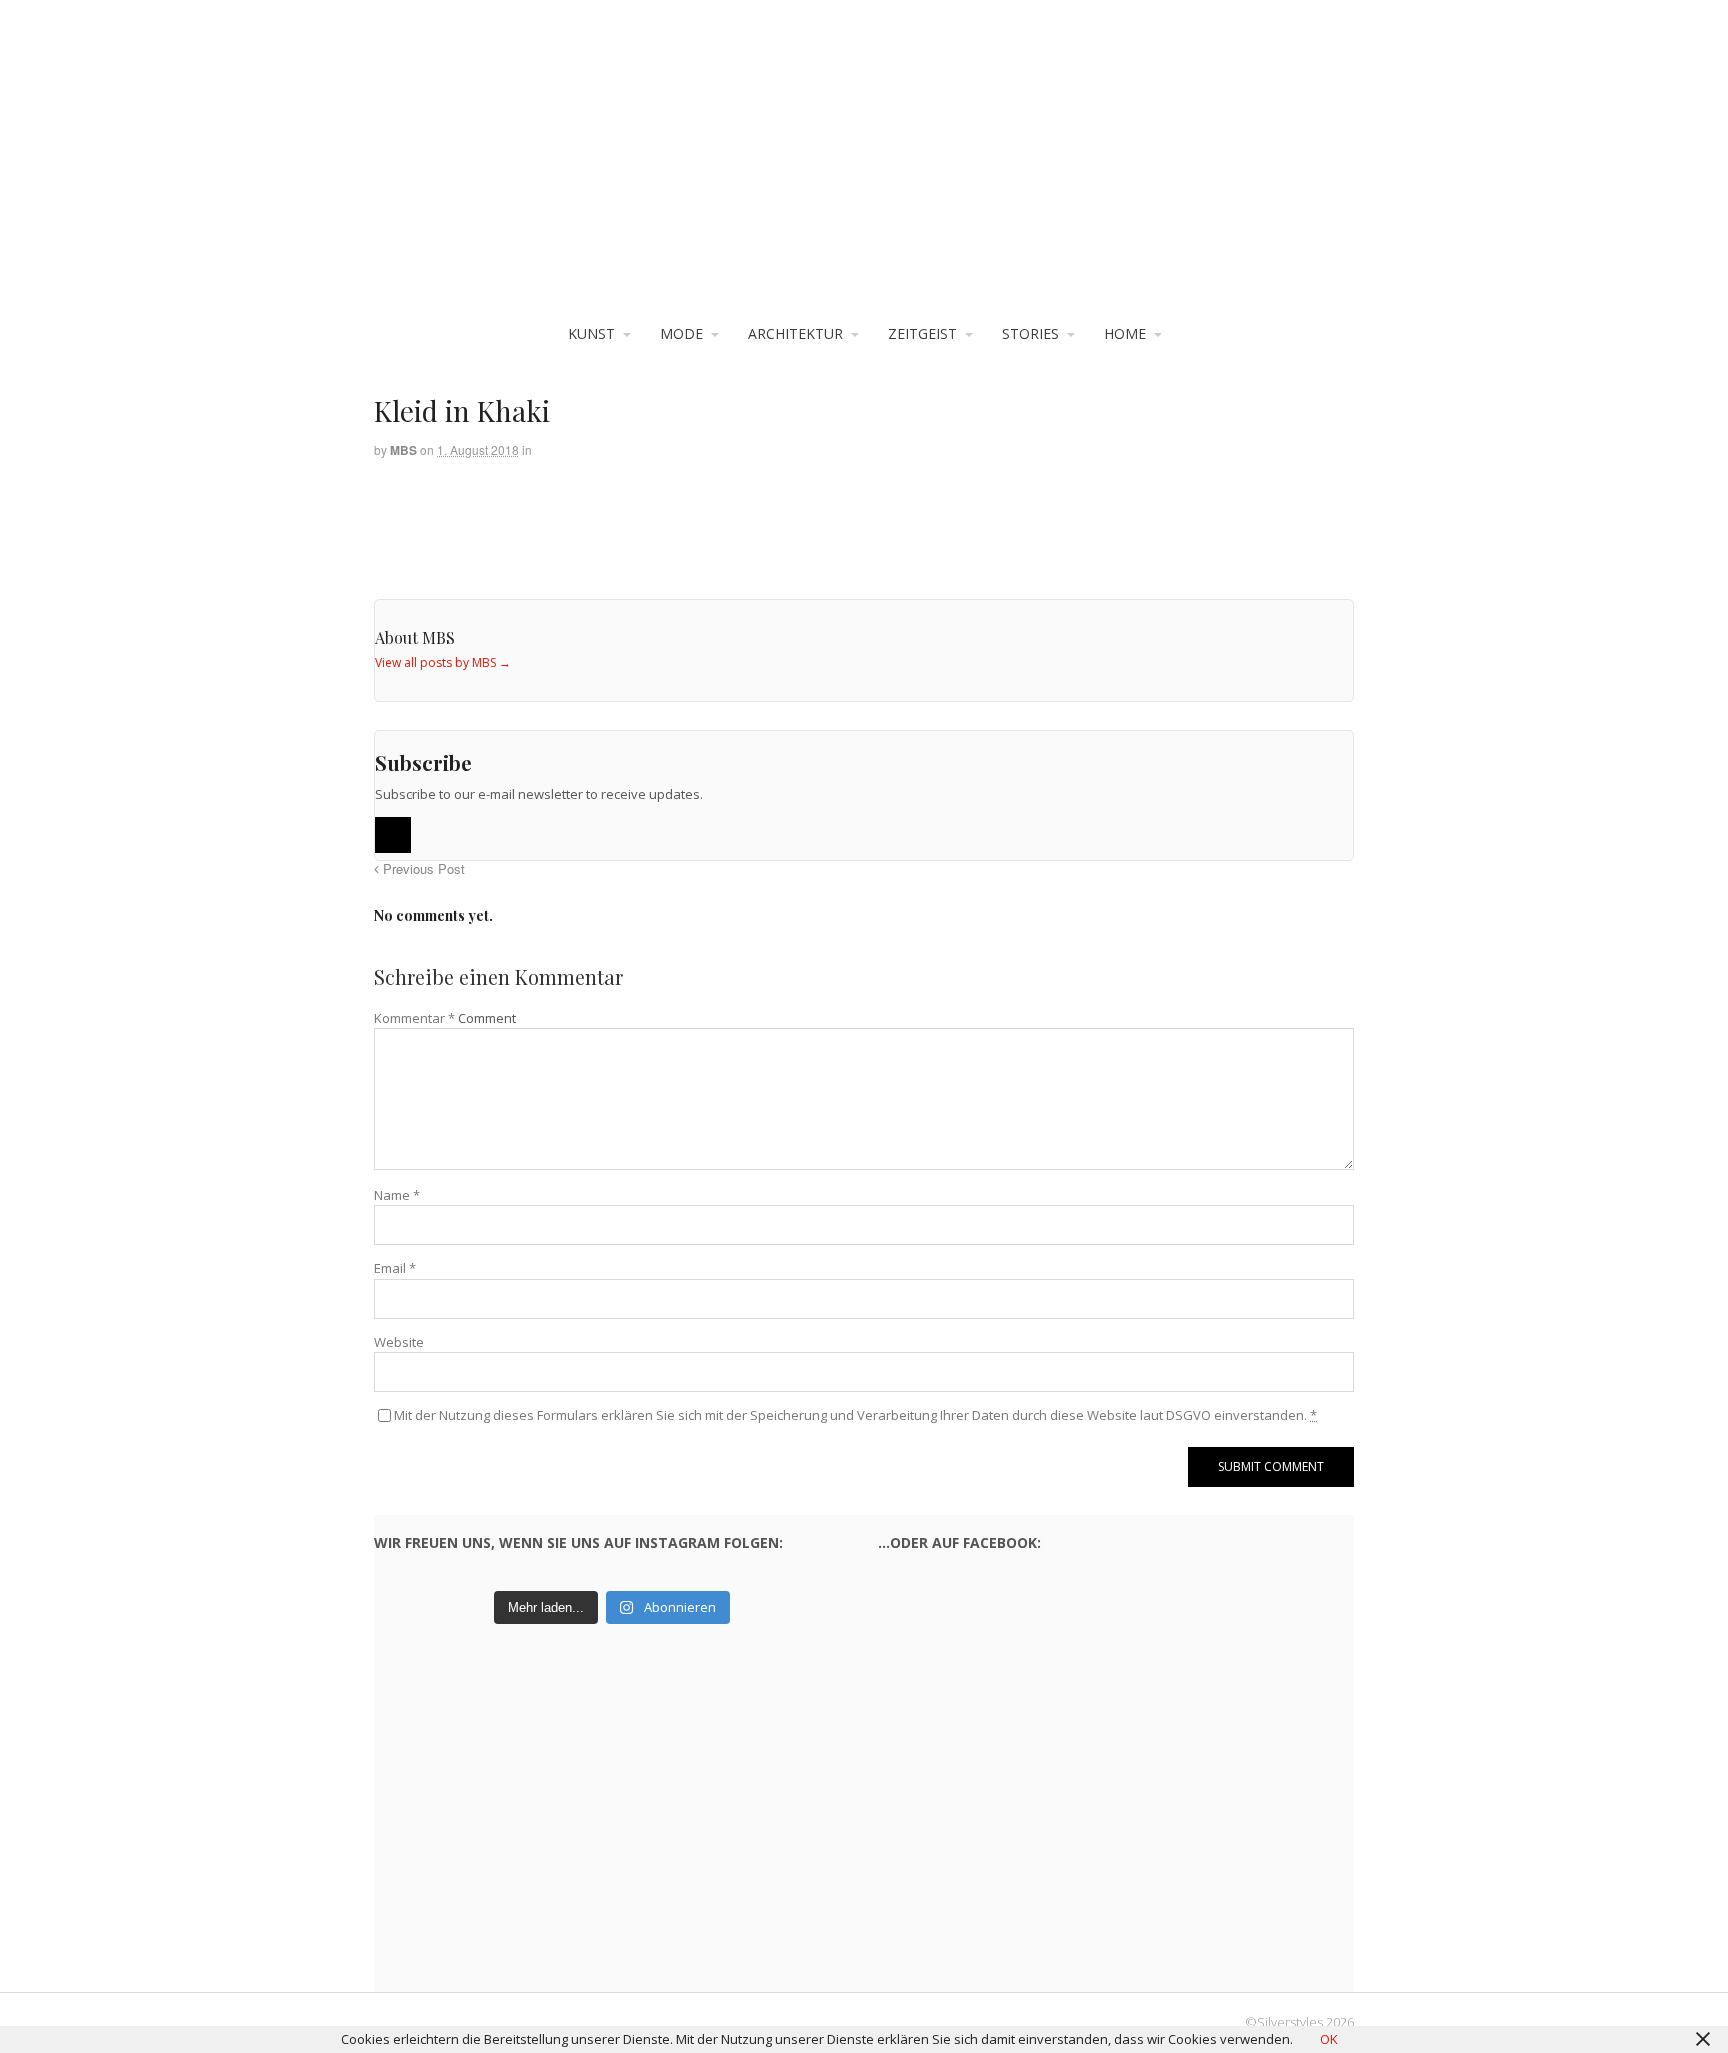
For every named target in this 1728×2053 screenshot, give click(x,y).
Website (399, 1342)
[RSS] (393, 835)
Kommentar (414, 1018)
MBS (403, 450)
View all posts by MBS (443, 662)
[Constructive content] (864, 170)
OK (1329, 2039)
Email (395, 1268)
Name (397, 1195)
